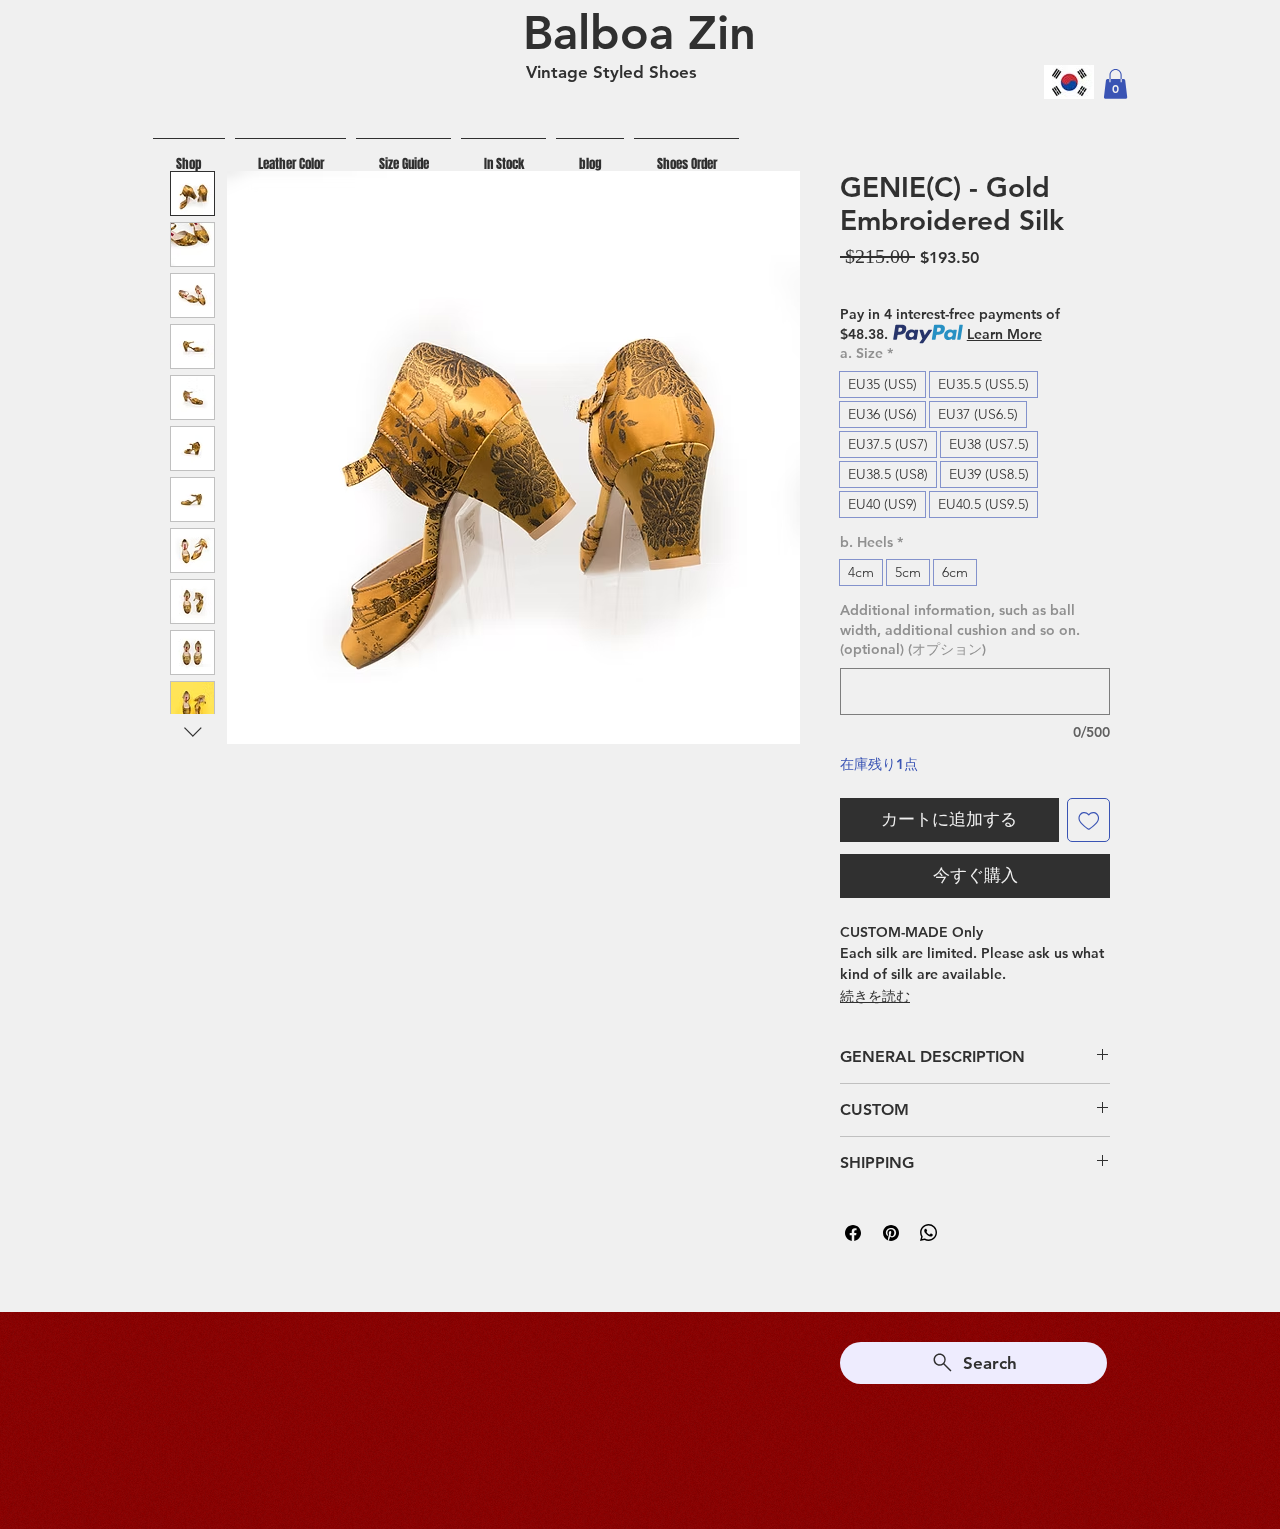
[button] (1115, 84)
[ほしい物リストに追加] (1089, 820)
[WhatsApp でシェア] (929, 1233)
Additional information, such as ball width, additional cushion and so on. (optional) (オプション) (960, 629)
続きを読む (875, 996)
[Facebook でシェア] (853, 1233)
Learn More (1004, 334)
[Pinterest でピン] (891, 1233)
